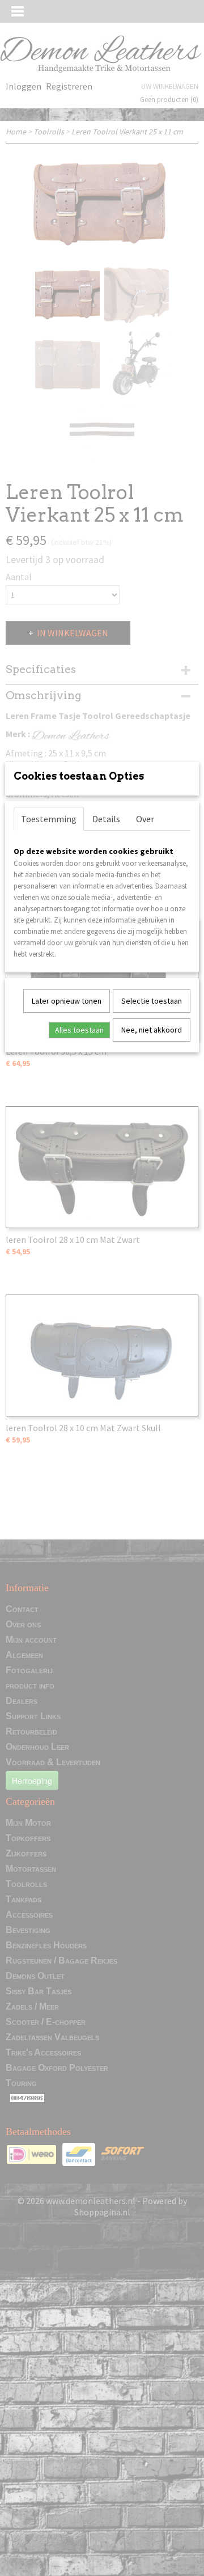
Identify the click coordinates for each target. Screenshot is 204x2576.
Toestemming (49, 819)
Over (145, 819)
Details (106, 819)
